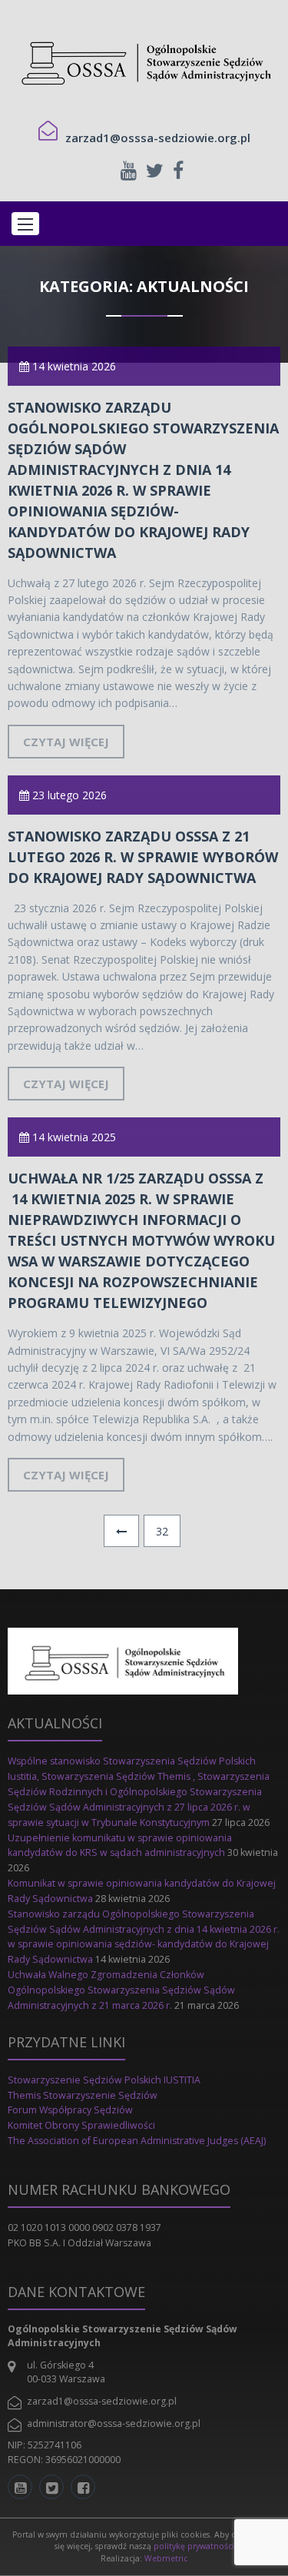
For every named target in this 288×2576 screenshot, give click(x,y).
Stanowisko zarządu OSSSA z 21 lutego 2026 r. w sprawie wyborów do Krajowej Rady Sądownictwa (143, 857)
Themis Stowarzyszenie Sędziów (83, 2095)
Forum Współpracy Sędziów (70, 2110)
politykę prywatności (194, 2546)
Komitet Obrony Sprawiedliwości (81, 2125)
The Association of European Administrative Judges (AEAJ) (138, 2141)
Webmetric (166, 2558)
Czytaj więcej (66, 742)
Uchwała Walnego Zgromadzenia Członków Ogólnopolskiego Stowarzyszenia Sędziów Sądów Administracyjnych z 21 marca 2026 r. (121, 1990)
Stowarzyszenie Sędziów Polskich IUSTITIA (104, 2080)
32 (162, 1531)
